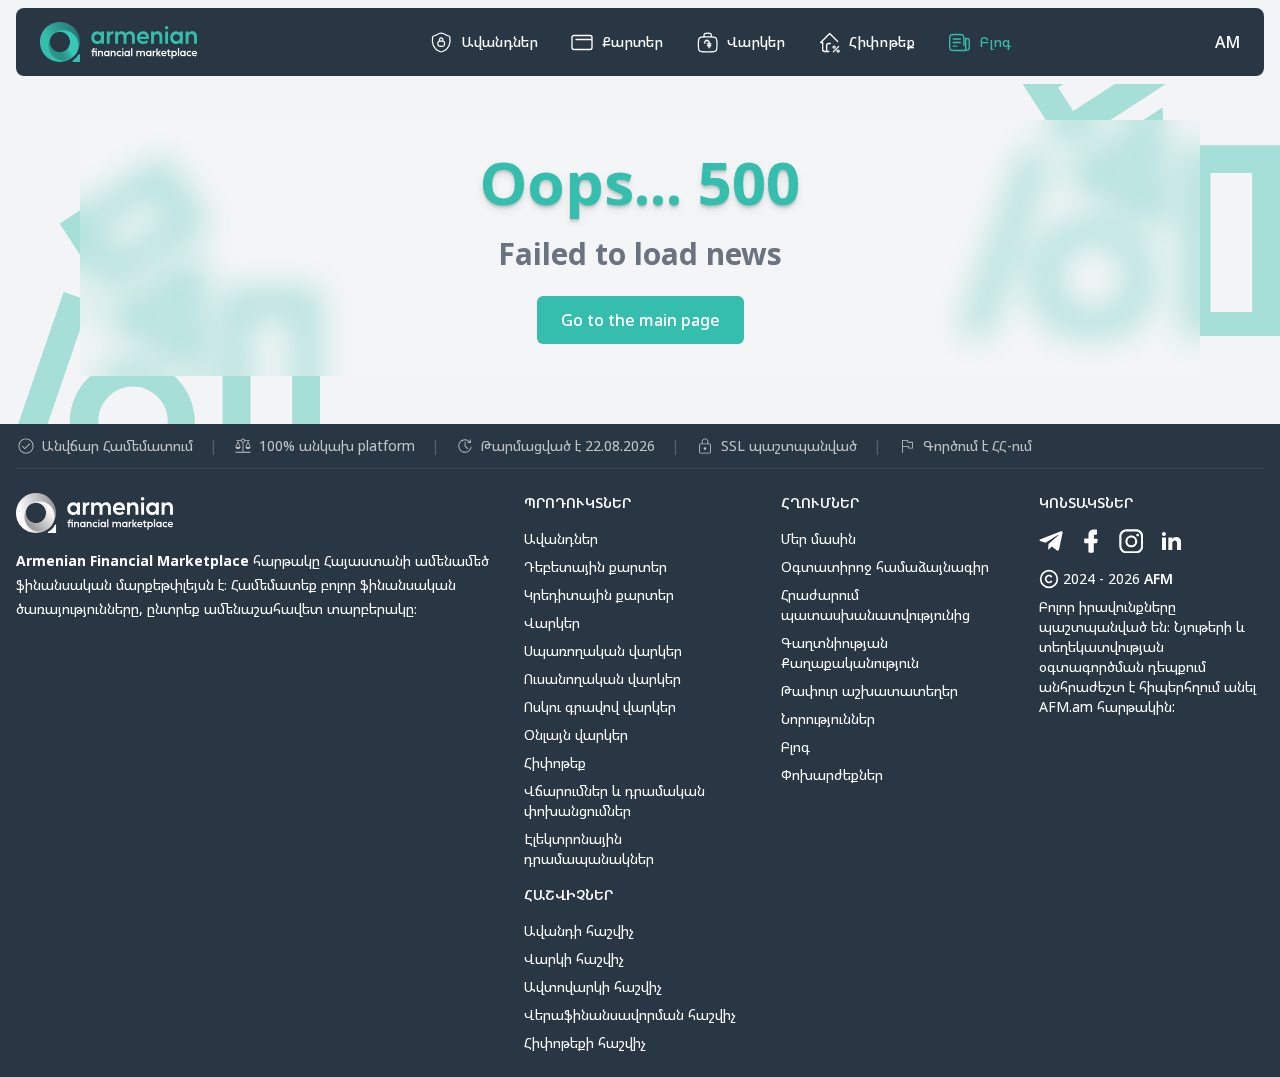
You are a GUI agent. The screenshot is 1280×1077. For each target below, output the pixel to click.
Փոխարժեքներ (832, 774)
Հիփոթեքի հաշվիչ (585, 1042)
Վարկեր (552, 622)
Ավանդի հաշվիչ (579, 930)
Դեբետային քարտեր (595, 566)
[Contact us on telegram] (1051, 541)
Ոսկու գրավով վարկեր (600, 706)
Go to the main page (640, 320)
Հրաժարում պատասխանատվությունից (875, 604)
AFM (1158, 578)
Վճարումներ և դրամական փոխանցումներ (614, 800)
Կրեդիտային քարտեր (599, 594)
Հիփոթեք (555, 762)
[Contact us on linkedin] (1171, 541)
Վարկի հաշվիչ (574, 958)
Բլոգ (795, 746)
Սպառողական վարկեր (603, 650)
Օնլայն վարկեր (576, 734)
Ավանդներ (561, 538)
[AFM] (118, 42)
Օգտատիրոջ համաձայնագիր (885, 566)
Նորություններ (828, 718)
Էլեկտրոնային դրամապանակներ (589, 848)
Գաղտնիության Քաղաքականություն (850, 652)
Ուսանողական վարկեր (602, 678)
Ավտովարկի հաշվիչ (593, 986)
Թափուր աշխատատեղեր (869, 690)
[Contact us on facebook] (1091, 541)
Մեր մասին (818, 538)
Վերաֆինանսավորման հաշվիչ (630, 1014)
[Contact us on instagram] (1131, 541)
